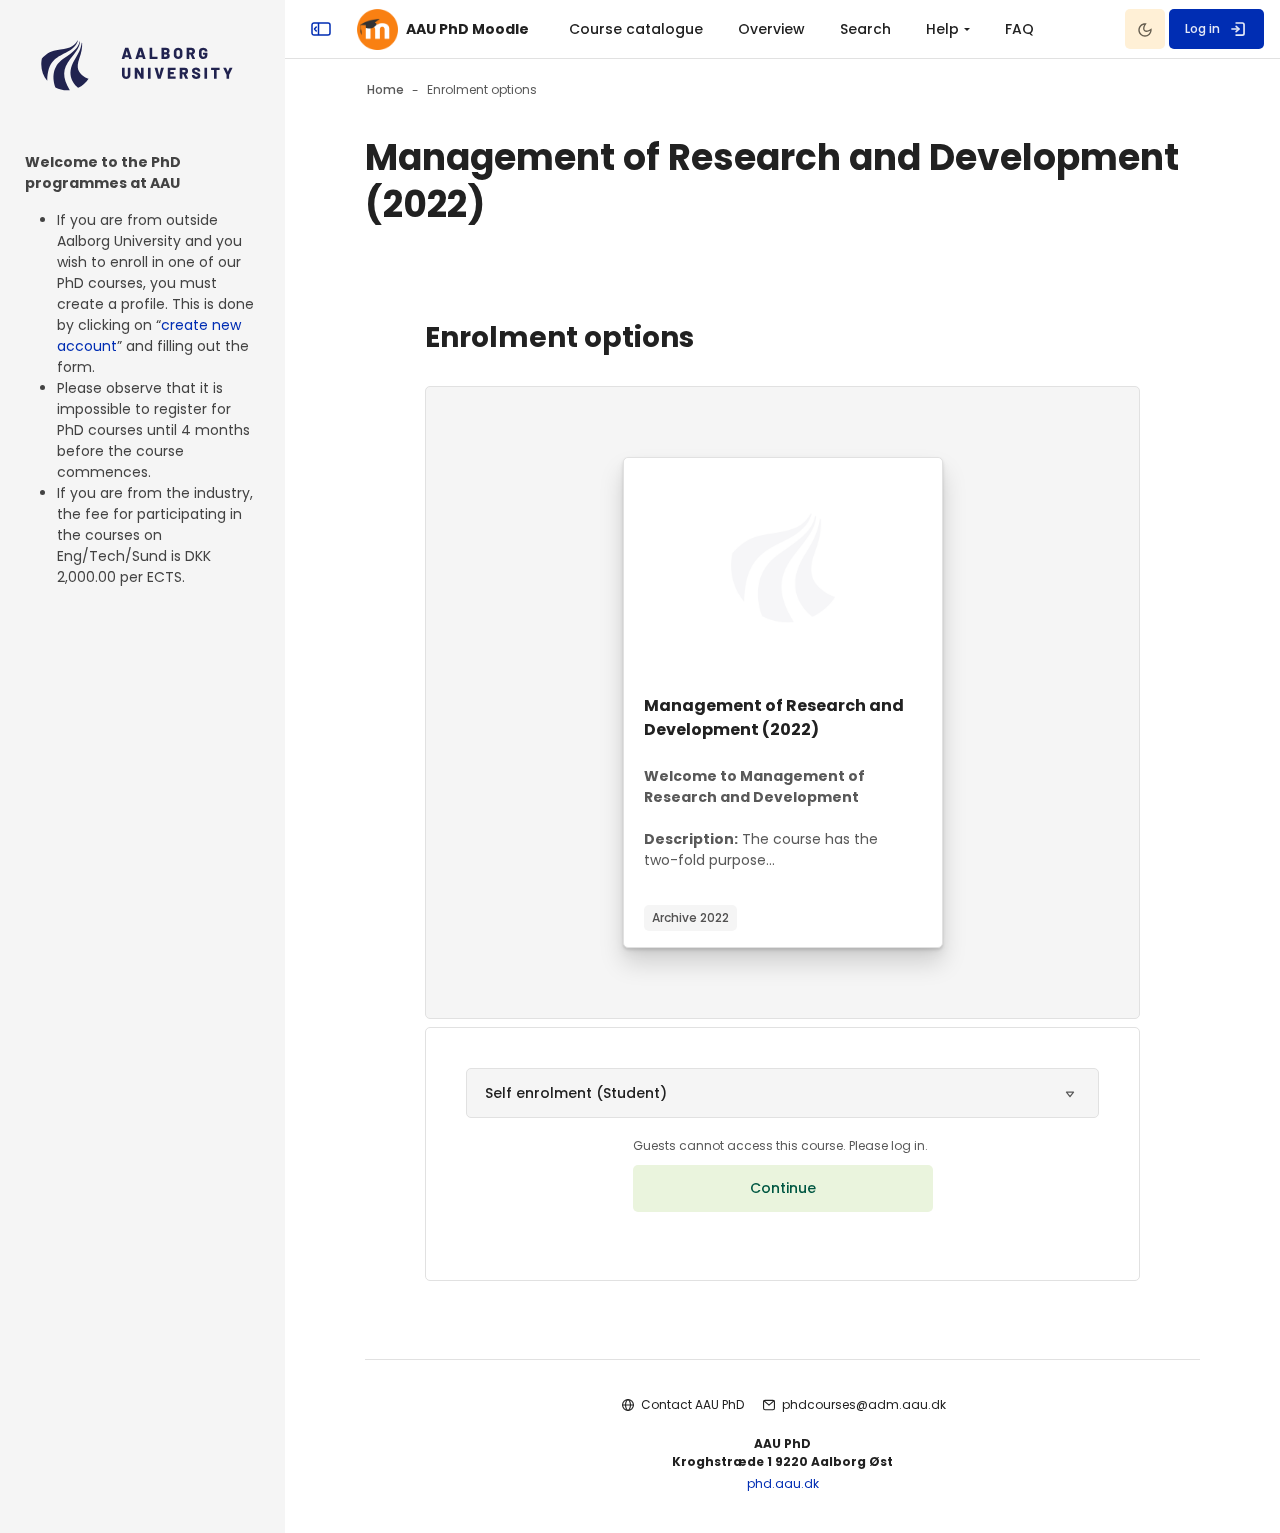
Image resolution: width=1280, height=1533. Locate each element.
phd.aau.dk (783, 1483)
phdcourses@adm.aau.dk (864, 1404)
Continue (783, 1188)
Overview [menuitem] (771, 29)
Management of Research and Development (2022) (774, 717)
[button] (782, 1093)
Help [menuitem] (942, 29)
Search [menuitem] (865, 29)
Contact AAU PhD (692, 1404)
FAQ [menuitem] (1019, 29)
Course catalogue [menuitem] (636, 29)
